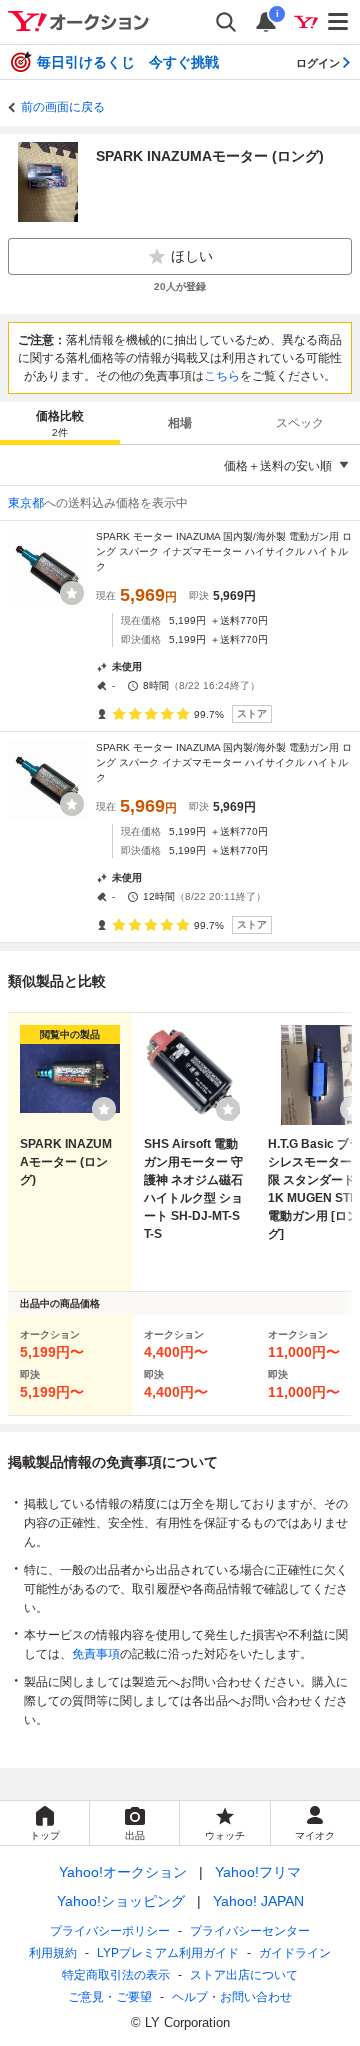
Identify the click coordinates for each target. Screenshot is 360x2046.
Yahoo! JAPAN (258, 1901)
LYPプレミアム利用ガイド (168, 1953)
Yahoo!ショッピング (121, 1901)
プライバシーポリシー (110, 1931)
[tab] (60, 423)
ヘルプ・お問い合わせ (232, 1997)
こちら (222, 376)
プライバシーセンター (250, 1931)
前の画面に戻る (63, 107)
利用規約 (53, 1953)
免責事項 (96, 1654)
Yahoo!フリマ (258, 1872)
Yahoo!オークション (123, 1872)
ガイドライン (295, 1953)
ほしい (192, 256)
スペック (300, 423)
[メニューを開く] (339, 22)
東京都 (26, 503)
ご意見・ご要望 (110, 1997)
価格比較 (60, 423)
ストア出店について (244, 1975)
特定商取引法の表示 (116, 1975)
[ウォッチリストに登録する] (104, 1109)
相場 (180, 423)
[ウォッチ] (72, 593)
